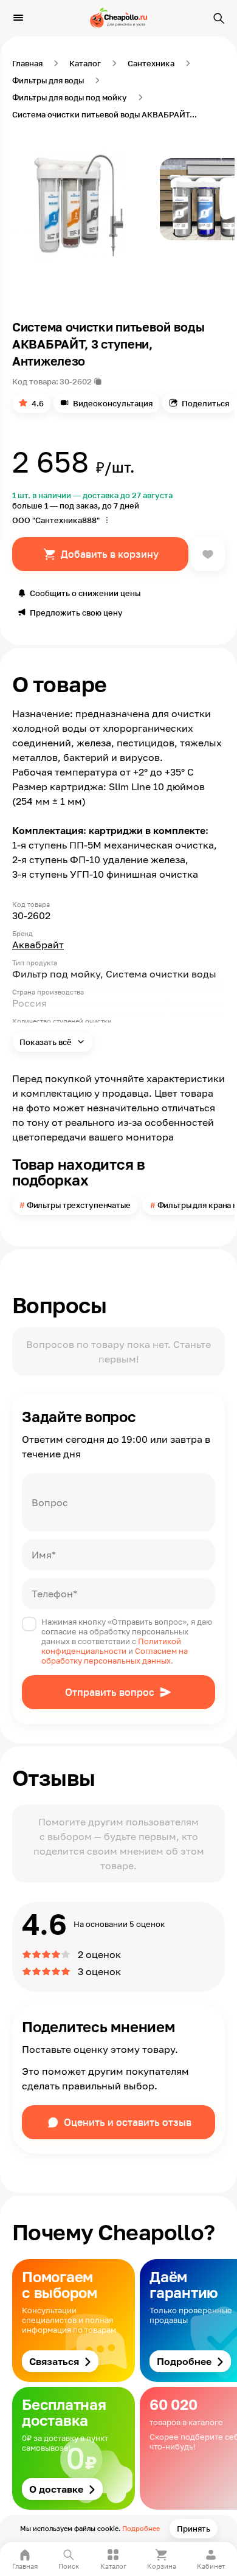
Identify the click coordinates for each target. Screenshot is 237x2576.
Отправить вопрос (110, 1692)
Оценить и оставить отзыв (128, 2122)
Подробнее (141, 2528)
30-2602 (76, 381)
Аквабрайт (38, 945)
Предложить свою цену (76, 613)
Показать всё (46, 1042)
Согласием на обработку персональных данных (115, 1656)
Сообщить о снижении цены (85, 593)
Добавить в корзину (110, 554)
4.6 (38, 403)
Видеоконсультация (113, 403)
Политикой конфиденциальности (111, 1646)
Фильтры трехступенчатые (79, 1205)
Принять (194, 2529)
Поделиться (205, 403)
